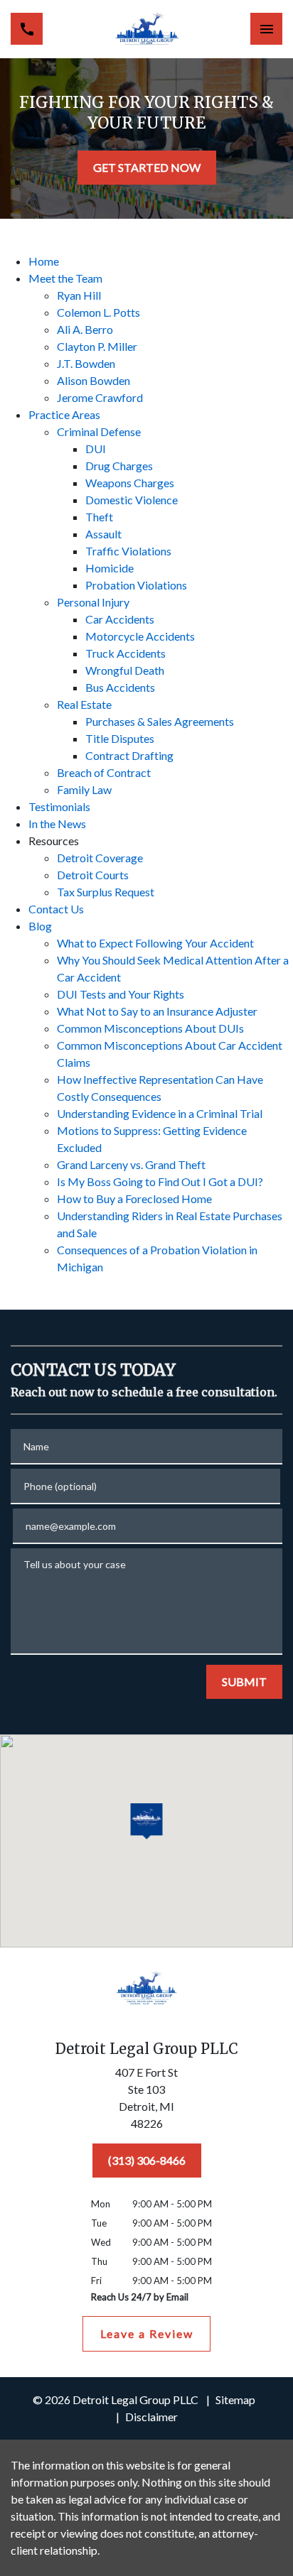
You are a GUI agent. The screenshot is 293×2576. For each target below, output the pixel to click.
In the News (57, 824)
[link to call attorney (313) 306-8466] (27, 29)
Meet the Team (65, 278)
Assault (103, 534)
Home (44, 261)
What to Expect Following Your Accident (155, 943)
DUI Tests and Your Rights (121, 994)
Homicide (110, 568)
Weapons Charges (130, 483)
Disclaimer (151, 2417)
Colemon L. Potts (98, 312)
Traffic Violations (128, 551)
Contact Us (56, 909)
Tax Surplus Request (106, 892)
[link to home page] (146, 29)
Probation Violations (136, 585)
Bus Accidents (120, 687)
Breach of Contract (104, 772)
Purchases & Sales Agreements (160, 721)
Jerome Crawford (100, 397)
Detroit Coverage (100, 858)
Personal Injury (93, 602)
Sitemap (235, 2400)
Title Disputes (120, 738)
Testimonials (59, 806)
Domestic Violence (132, 500)
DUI (96, 449)
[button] (147, 1822)
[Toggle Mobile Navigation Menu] (266, 29)
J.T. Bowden (86, 363)
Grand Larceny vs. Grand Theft (131, 1164)
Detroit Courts (93, 875)
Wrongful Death (125, 670)
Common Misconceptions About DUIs (150, 1028)
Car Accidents (120, 619)
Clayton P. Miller (97, 346)
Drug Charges (119, 466)
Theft (99, 517)
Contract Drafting (129, 755)
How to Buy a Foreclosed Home (134, 1199)
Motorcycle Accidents (140, 636)
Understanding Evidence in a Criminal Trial (160, 1113)
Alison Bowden (94, 380)
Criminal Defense (99, 431)
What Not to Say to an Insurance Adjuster (157, 1011)
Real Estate (84, 704)
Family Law (84, 789)
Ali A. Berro (85, 329)
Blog (40, 926)
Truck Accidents (126, 653)
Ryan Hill (79, 295)
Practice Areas (64, 414)
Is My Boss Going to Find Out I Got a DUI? (160, 1181)
